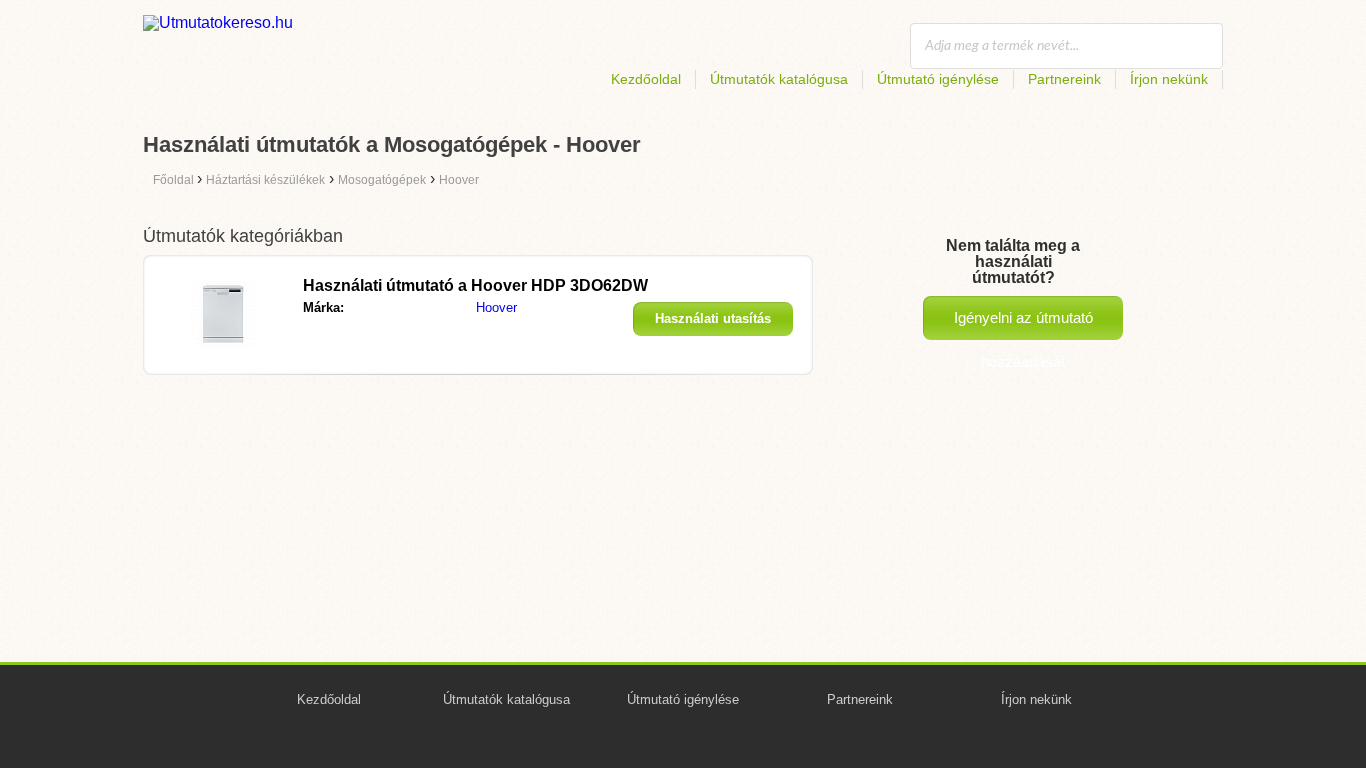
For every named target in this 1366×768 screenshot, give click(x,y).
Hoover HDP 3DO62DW (475, 285)
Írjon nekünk (1169, 79)
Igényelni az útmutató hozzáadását (1023, 324)
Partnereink (1064, 79)
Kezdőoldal (646, 79)
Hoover (496, 307)
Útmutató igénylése (938, 79)
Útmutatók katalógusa (779, 79)
